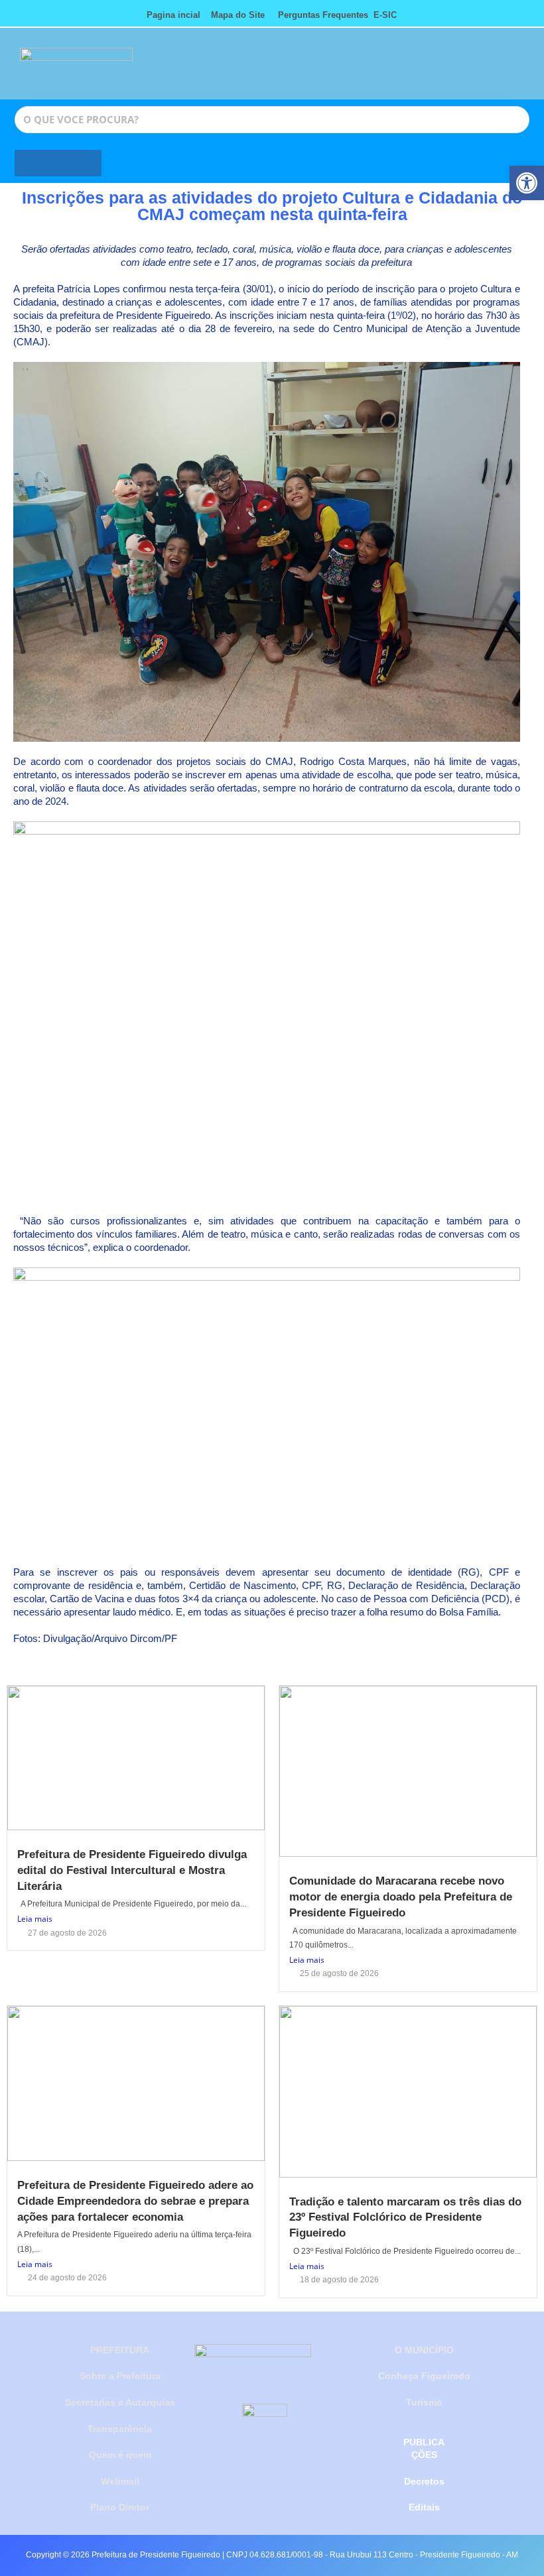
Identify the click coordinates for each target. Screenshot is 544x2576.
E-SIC (385, 15)
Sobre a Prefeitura (120, 2376)
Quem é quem (120, 2455)
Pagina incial (173, 15)
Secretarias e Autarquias (120, 2402)
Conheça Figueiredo (424, 2376)
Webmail (120, 2481)
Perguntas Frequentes (319, 15)
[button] (435, 70)
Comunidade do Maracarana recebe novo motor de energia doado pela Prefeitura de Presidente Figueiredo (401, 1897)
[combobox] (272, 120)
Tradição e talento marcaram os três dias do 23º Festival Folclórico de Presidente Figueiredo (405, 2218)
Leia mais (35, 1919)
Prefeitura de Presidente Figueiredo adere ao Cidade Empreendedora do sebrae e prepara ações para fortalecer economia (135, 2201)
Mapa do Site (238, 15)
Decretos (424, 2481)
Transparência (120, 2429)
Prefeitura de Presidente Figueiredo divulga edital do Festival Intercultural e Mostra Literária (132, 1870)
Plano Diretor (120, 2507)
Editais (424, 2507)
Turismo (424, 2402)
